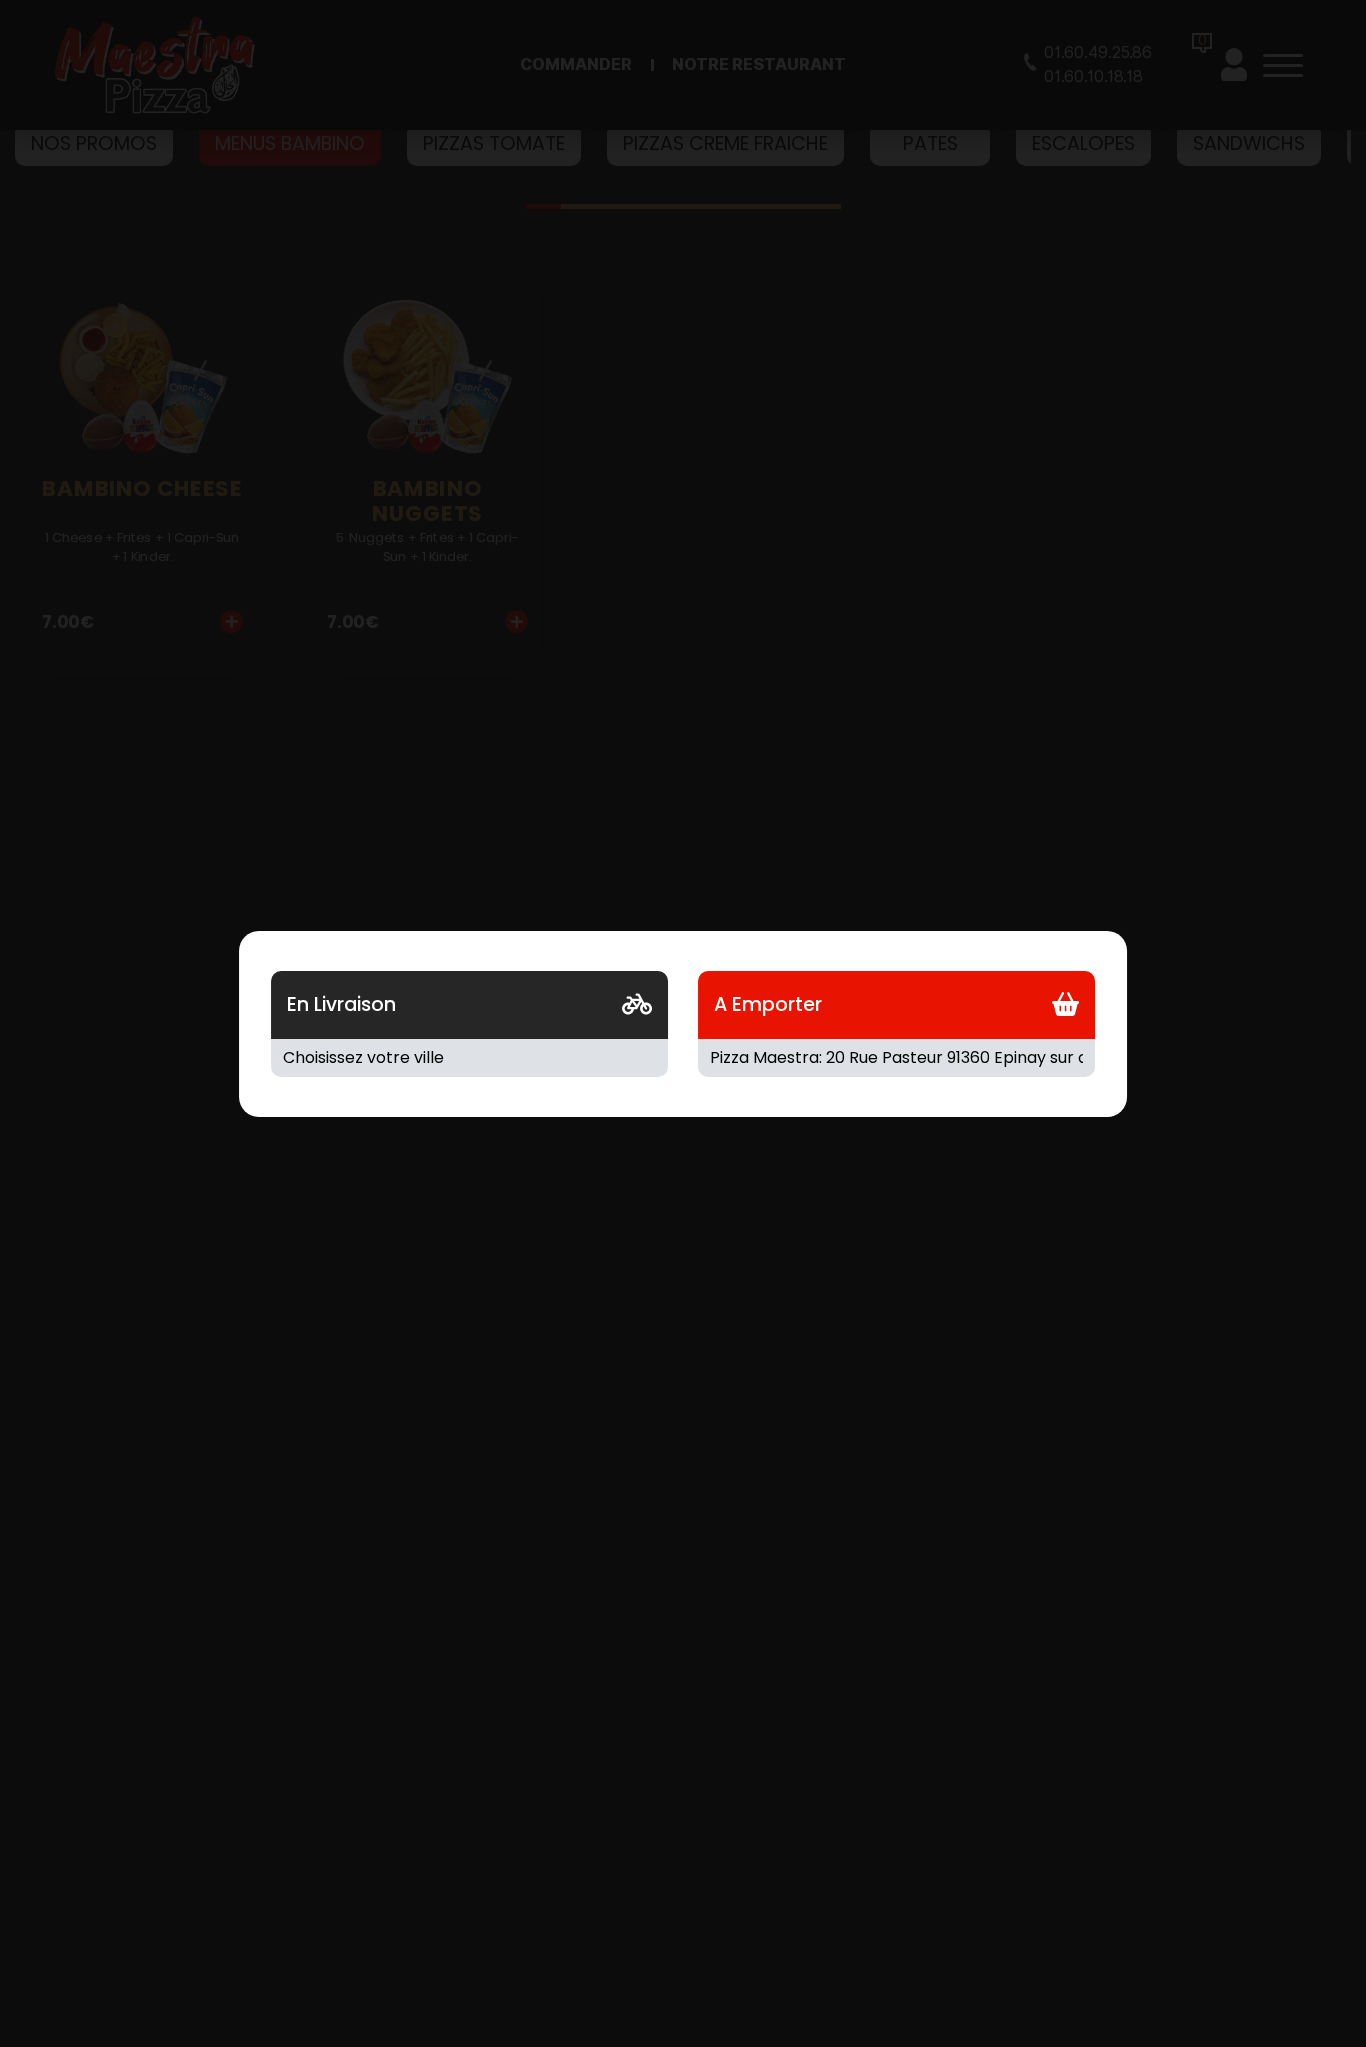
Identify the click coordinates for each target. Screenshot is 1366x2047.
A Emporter (768, 1004)
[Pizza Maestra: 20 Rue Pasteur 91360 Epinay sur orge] (896, 1058)
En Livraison (341, 1004)
